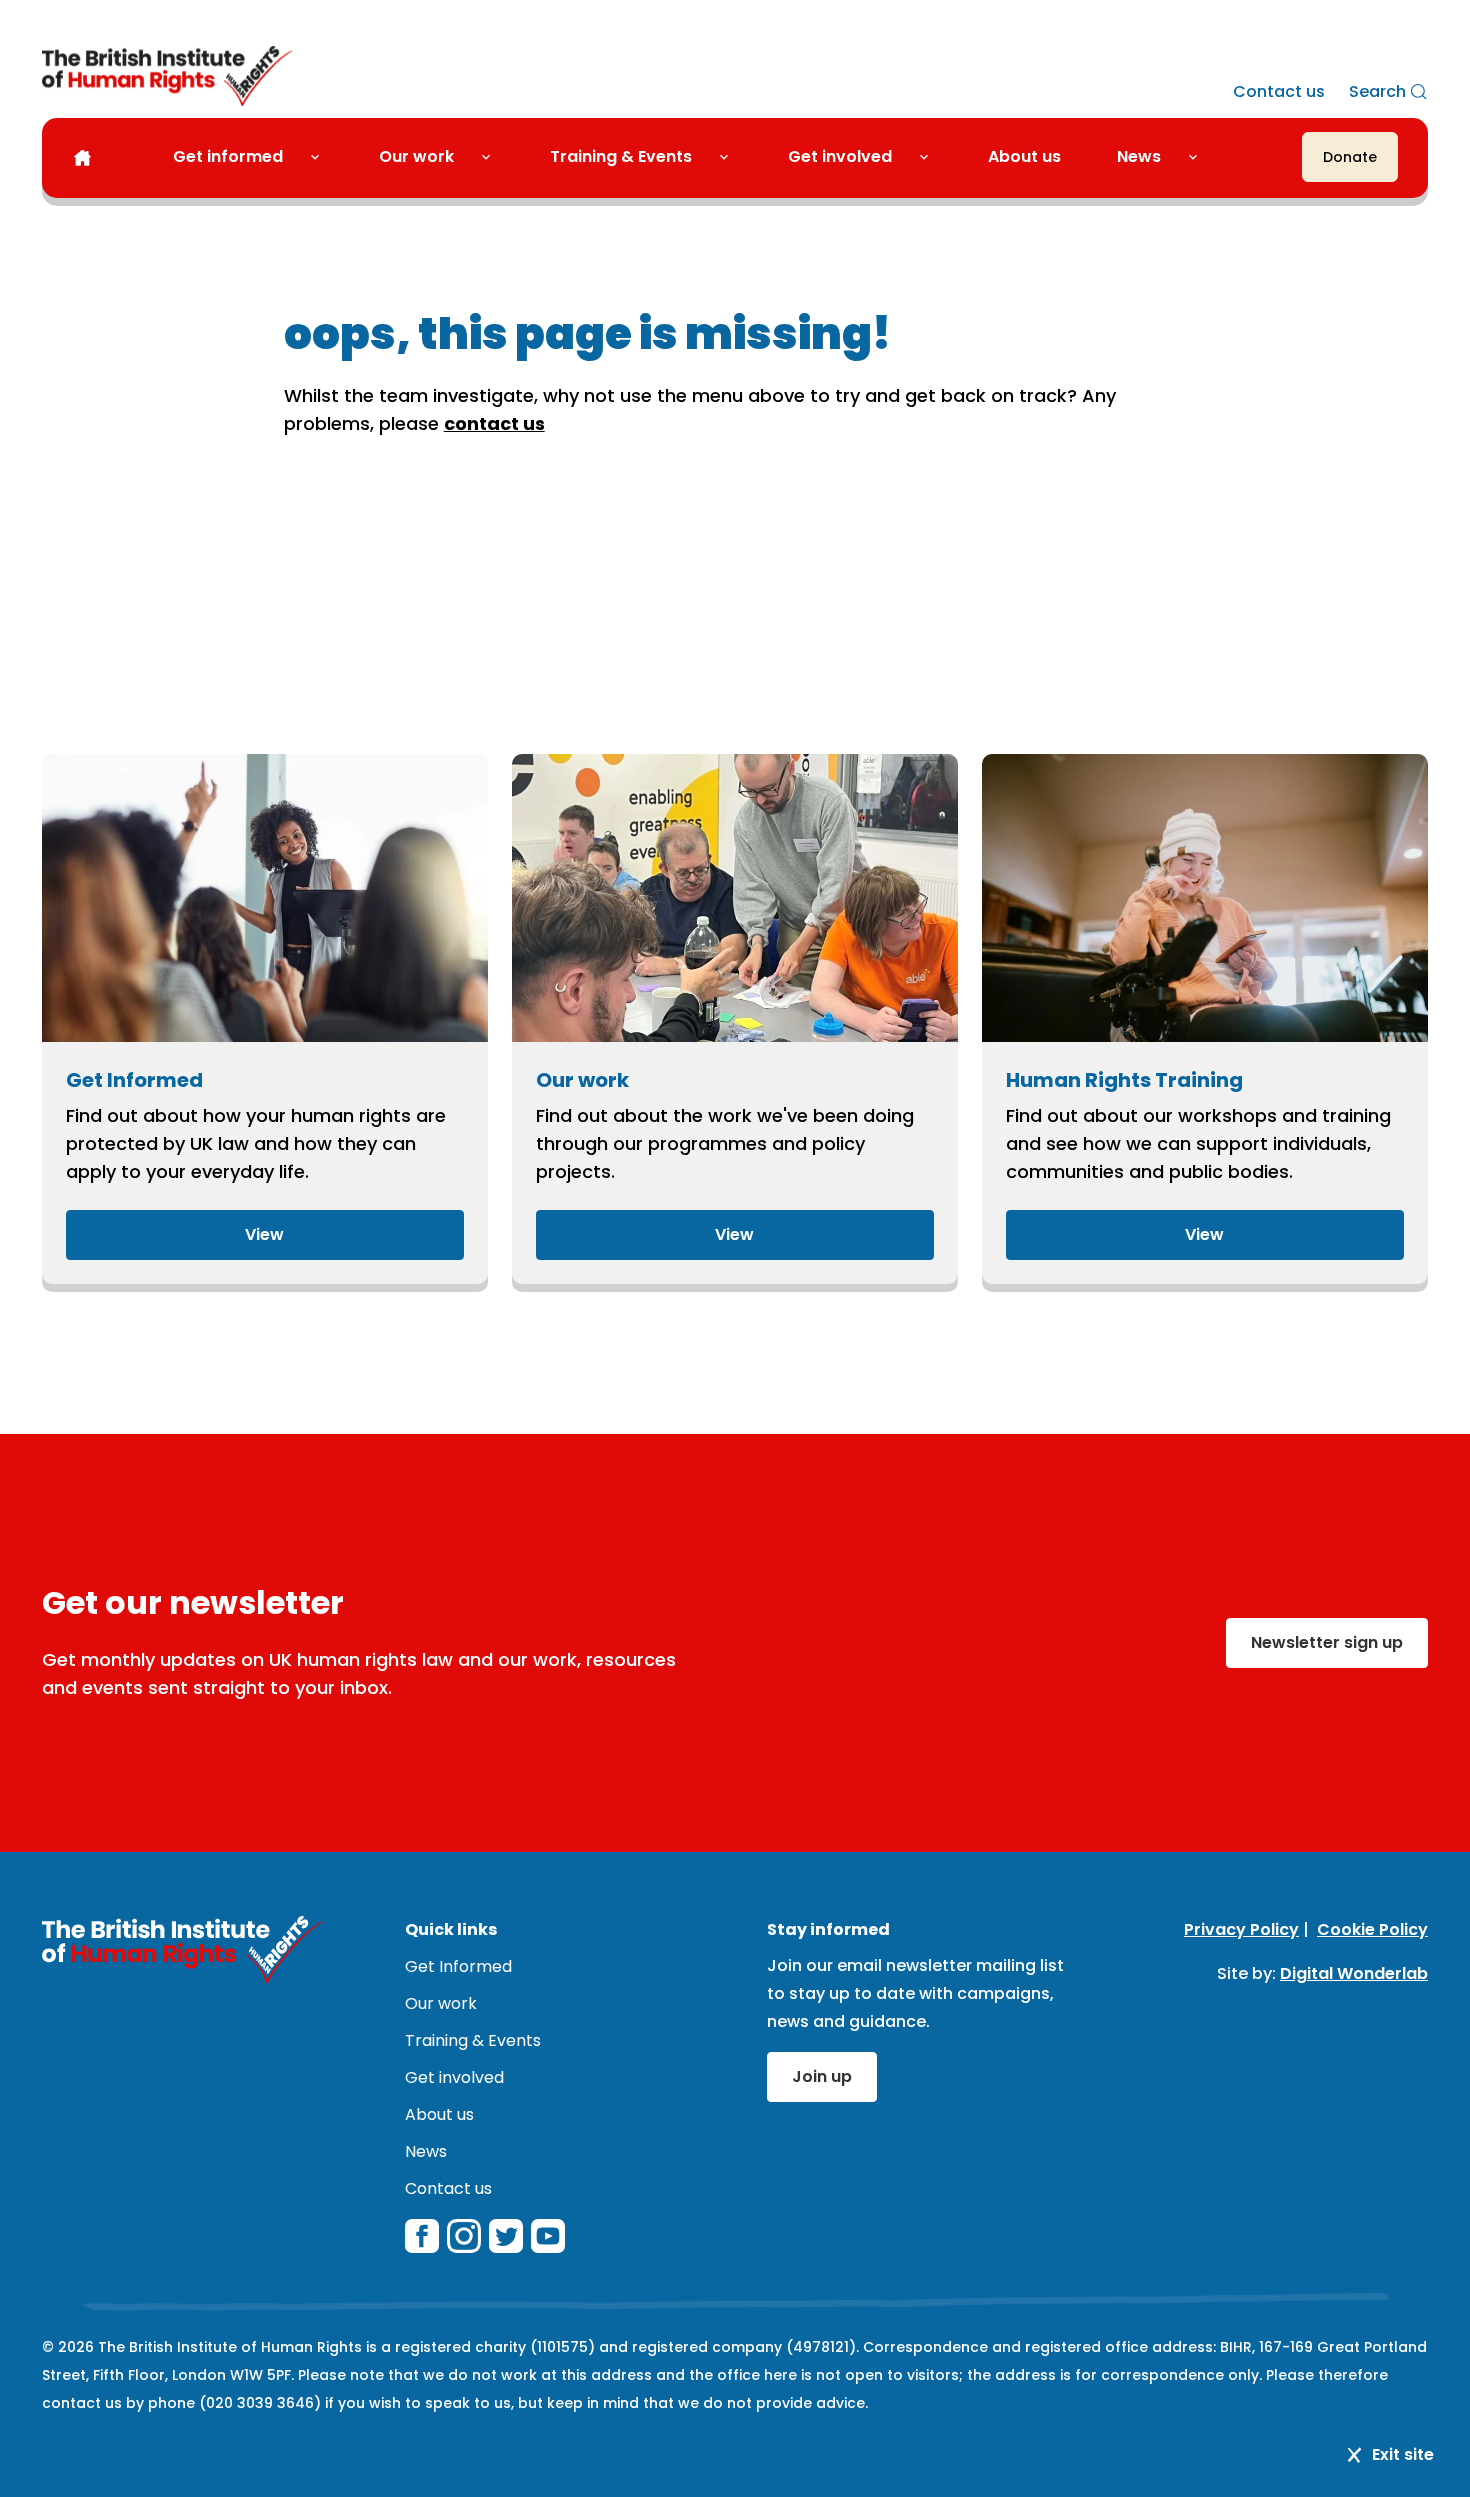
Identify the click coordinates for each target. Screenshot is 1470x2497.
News (1139, 156)
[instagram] (464, 2236)
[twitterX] (506, 2236)
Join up (822, 2076)
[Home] (82, 158)
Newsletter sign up (1327, 1642)
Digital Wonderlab (1354, 1973)
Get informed (228, 156)
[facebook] (422, 2236)
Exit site (1403, 2454)
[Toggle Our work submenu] (494, 157)
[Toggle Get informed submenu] (323, 157)
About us (1024, 156)
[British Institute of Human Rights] (167, 76)
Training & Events (621, 156)
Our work (416, 156)
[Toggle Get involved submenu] (932, 157)
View (264, 1234)
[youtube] (548, 2236)
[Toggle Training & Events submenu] (732, 157)
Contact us (1279, 91)
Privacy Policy (1241, 1929)
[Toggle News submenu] (1201, 157)
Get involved (840, 156)
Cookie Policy (1372, 1929)
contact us (494, 423)
